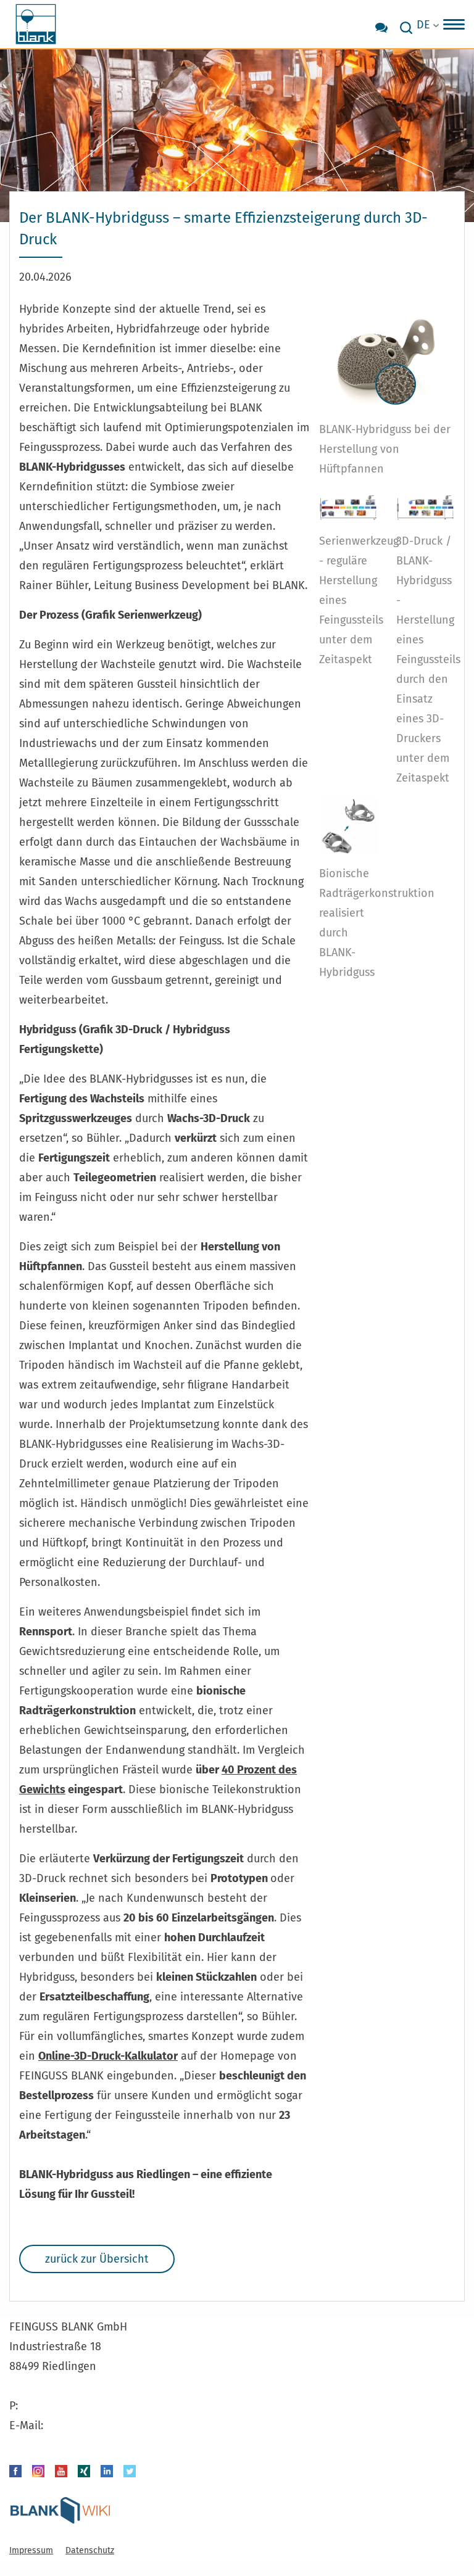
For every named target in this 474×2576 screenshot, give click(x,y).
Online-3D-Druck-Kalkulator (108, 2056)
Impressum (31, 2550)
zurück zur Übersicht (97, 2259)
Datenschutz (90, 2550)
